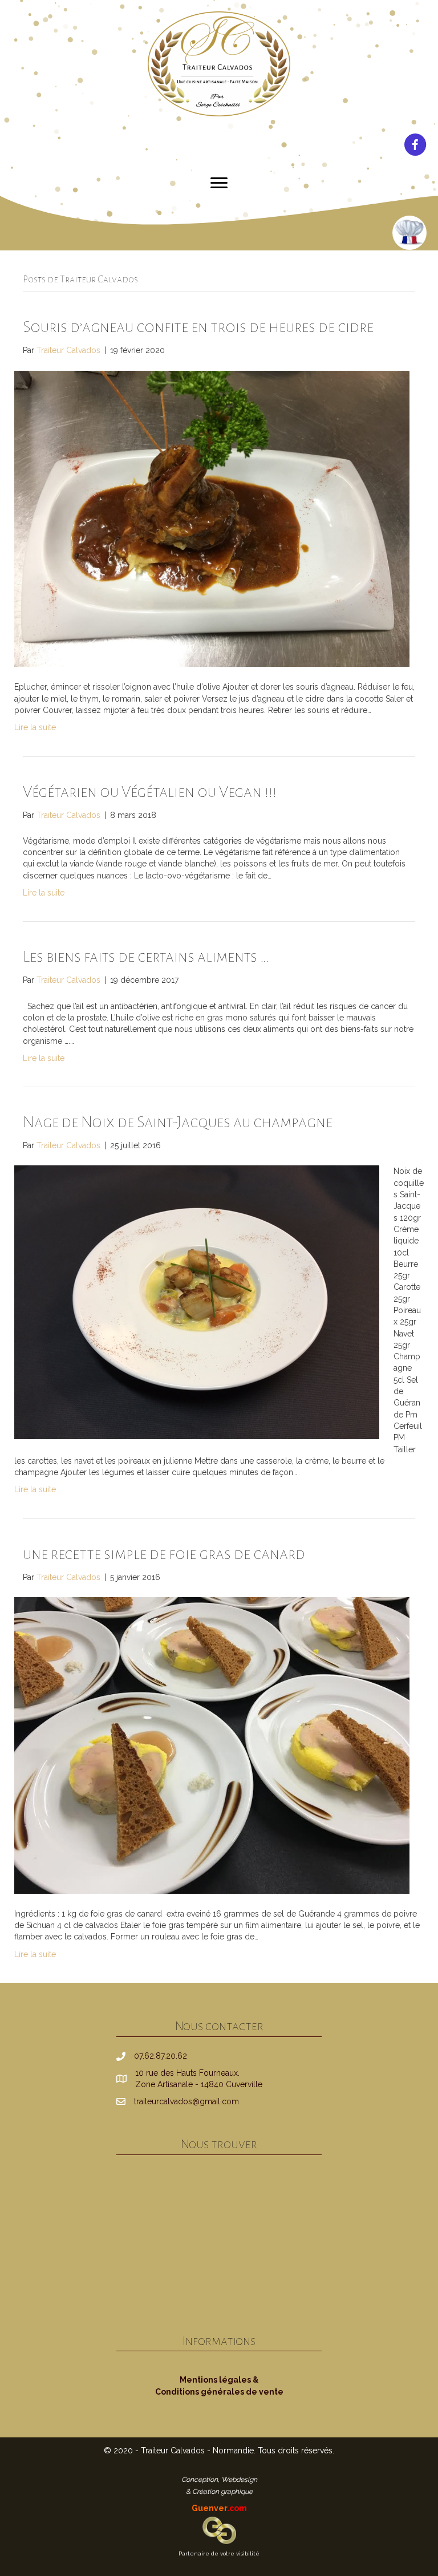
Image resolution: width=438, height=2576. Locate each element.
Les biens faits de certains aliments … (146, 957)
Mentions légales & (219, 2380)
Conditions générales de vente (219, 2392)
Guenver (219, 2508)
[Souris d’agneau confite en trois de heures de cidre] (212, 518)
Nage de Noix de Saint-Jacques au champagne (178, 1122)
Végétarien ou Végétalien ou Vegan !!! (150, 792)
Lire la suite (35, 727)
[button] (219, 183)
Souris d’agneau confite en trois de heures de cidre (198, 327)
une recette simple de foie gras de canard (164, 1554)
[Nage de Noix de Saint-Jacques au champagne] (197, 1302)
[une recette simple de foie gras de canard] (212, 1745)
